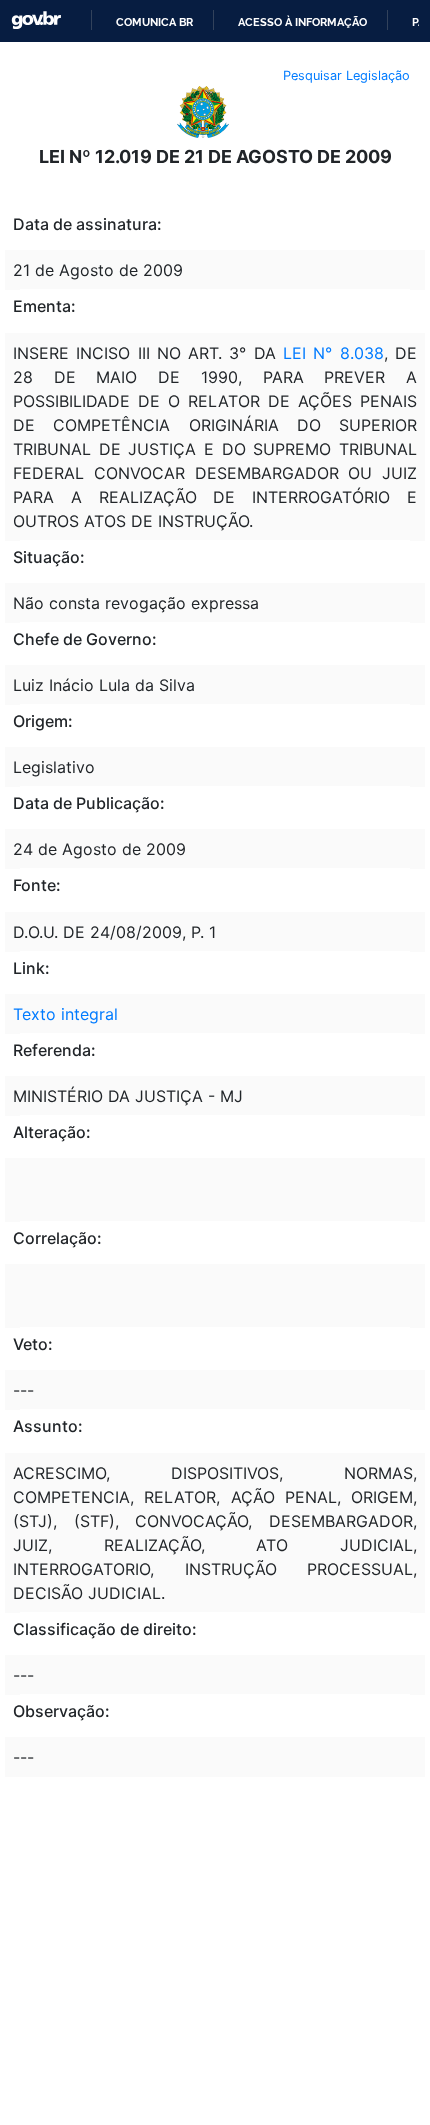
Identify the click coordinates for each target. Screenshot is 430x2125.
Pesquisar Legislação (346, 75)
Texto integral (65, 1014)
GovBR (36, 20)
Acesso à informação (302, 22)
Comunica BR (154, 22)
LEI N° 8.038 (333, 353)
